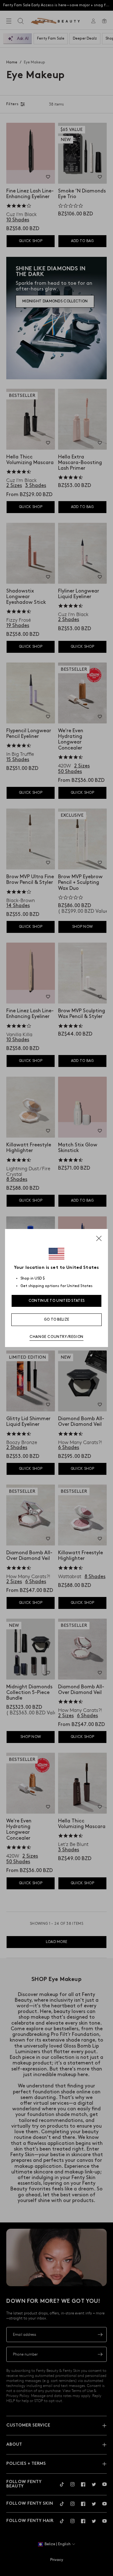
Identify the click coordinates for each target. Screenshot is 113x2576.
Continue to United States (57, 1301)
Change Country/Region (56, 1337)
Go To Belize (57, 1320)
